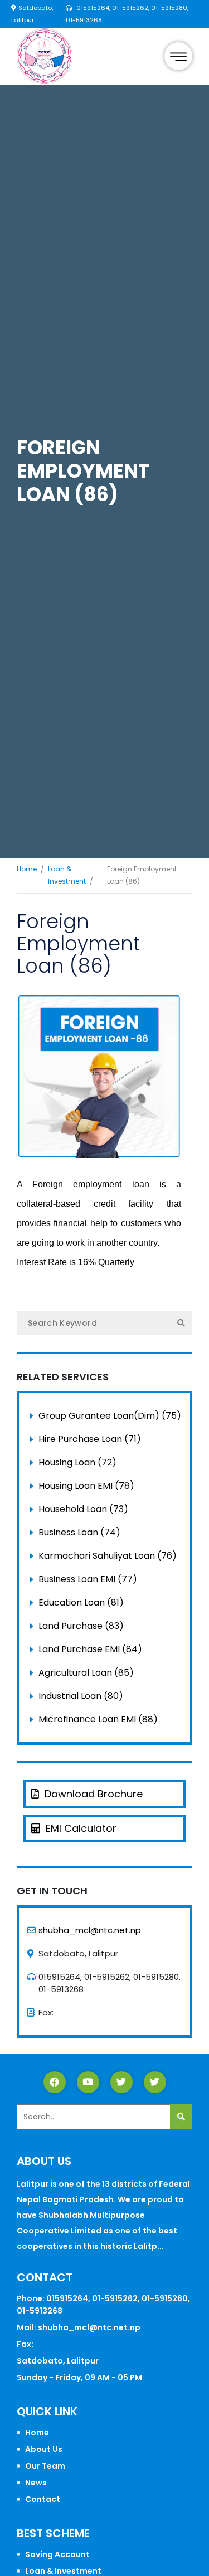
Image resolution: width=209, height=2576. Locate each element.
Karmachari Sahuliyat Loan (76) (108, 1556)
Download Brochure (94, 1794)
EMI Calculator (81, 1828)
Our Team (45, 2466)
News (36, 2483)
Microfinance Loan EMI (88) (98, 1719)
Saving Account (57, 2554)
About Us (44, 2449)
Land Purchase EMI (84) (90, 1649)
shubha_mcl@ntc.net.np (90, 1930)
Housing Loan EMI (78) (86, 1486)
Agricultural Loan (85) (86, 1673)
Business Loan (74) (79, 1532)
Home (27, 869)
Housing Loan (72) (77, 1462)
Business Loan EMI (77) (88, 1579)
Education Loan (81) (81, 1602)
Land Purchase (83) (81, 1626)
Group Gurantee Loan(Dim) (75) (110, 1416)
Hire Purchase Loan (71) (90, 1439)
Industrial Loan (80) (81, 1696)
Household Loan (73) (83, 1509)
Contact (43, 2499)
